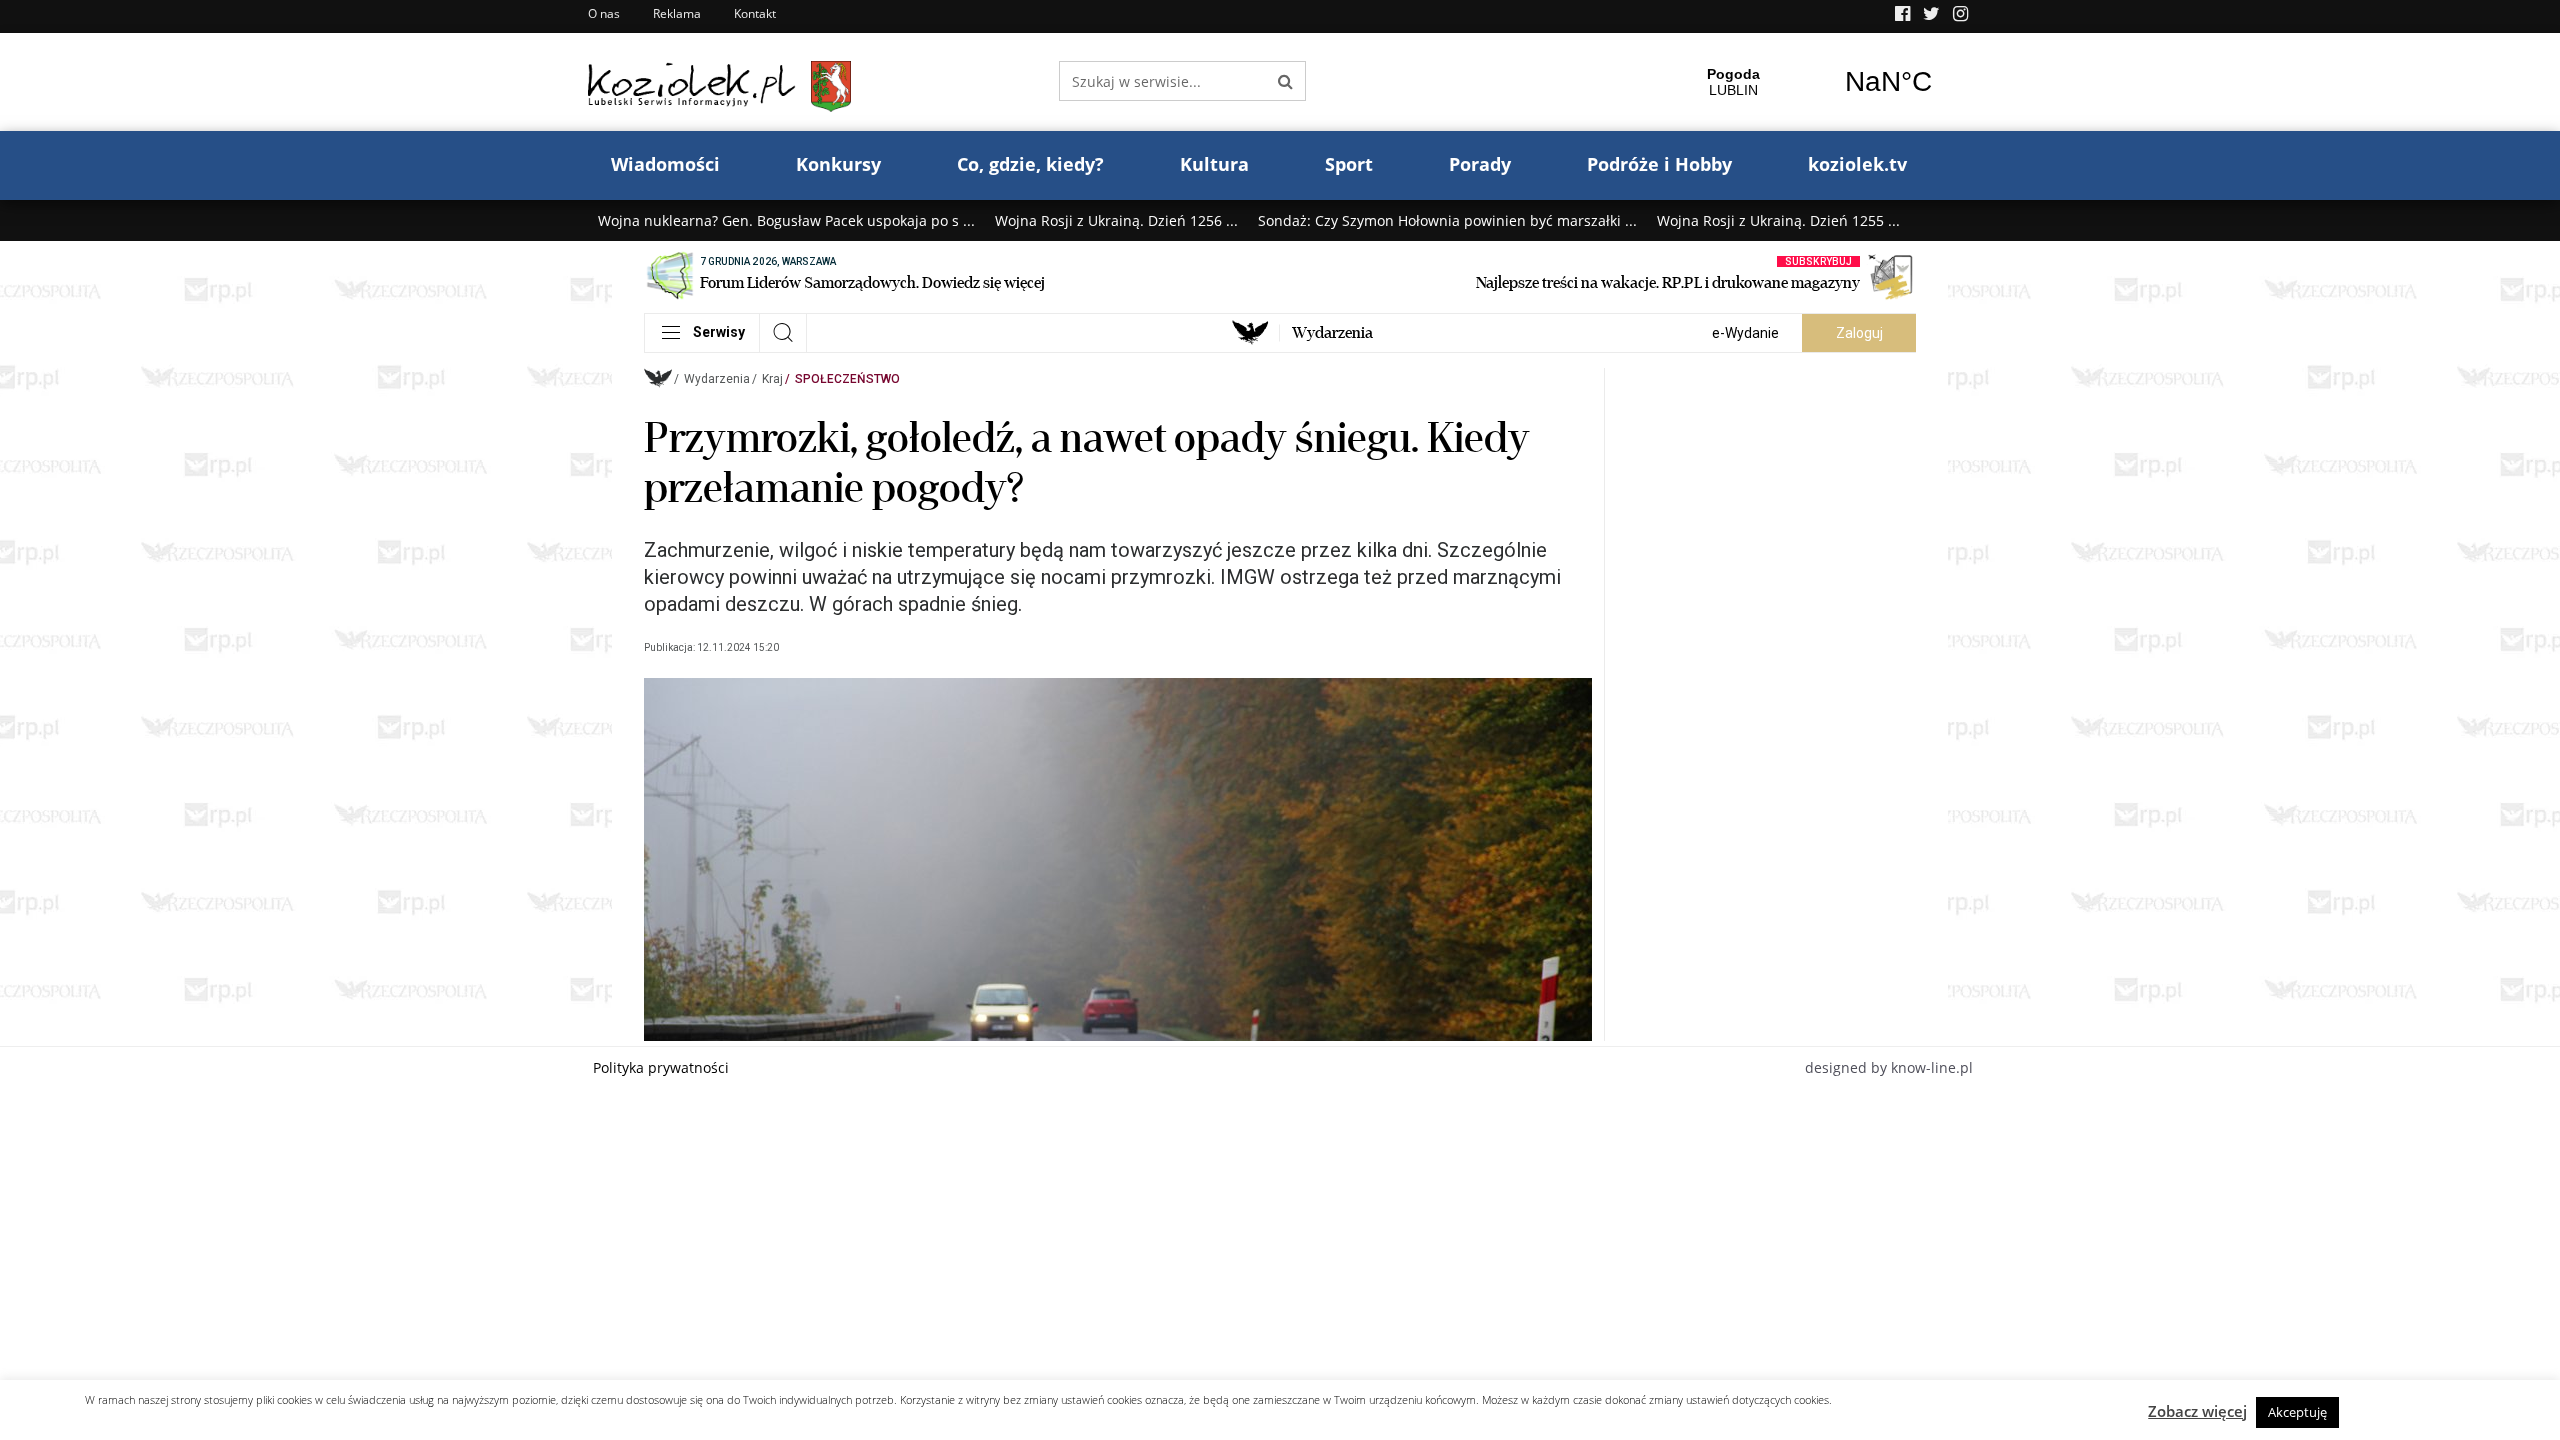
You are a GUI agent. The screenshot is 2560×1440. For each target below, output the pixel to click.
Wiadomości (665, 164)
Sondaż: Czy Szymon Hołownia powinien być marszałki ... (1447, 220)
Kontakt (755, 13)
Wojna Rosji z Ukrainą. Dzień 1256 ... (1116, 220)
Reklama (677, 13)
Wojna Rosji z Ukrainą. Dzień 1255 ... (1778, 220)
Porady (1480, 164)
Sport (1349, 164)
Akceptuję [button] (2297, 1412)
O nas (604, 13)
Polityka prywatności (661, 1067)
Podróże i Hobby (1659, 164)
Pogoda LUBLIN (1811, 82)
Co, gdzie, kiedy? (1030, 164)
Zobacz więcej (2197, 1411)
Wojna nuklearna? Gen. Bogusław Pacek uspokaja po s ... (786, 220)
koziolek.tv (1857, 164)
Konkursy (838, 164)
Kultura (1214, 164)
